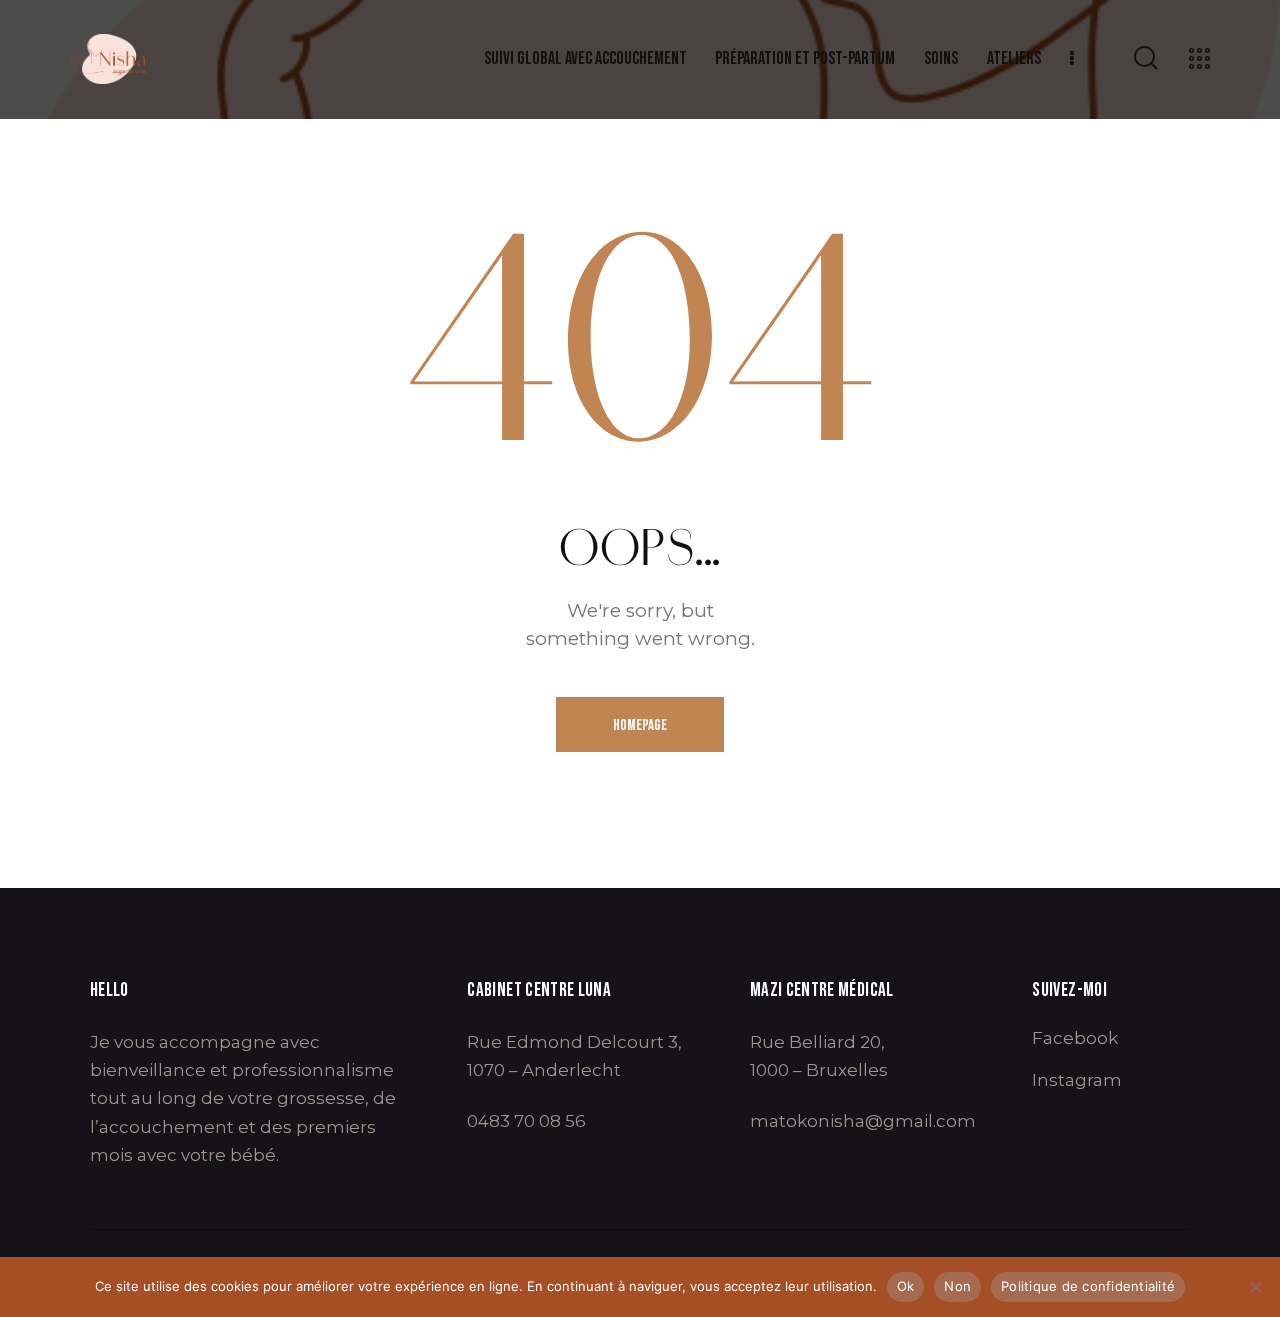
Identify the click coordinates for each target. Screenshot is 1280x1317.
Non (957, 1286)
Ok (906, 1286)
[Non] (1255, 1287)
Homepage (640, 725)
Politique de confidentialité (1088, 1286)
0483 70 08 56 (526, 1121)
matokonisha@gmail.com (863, 1121)
